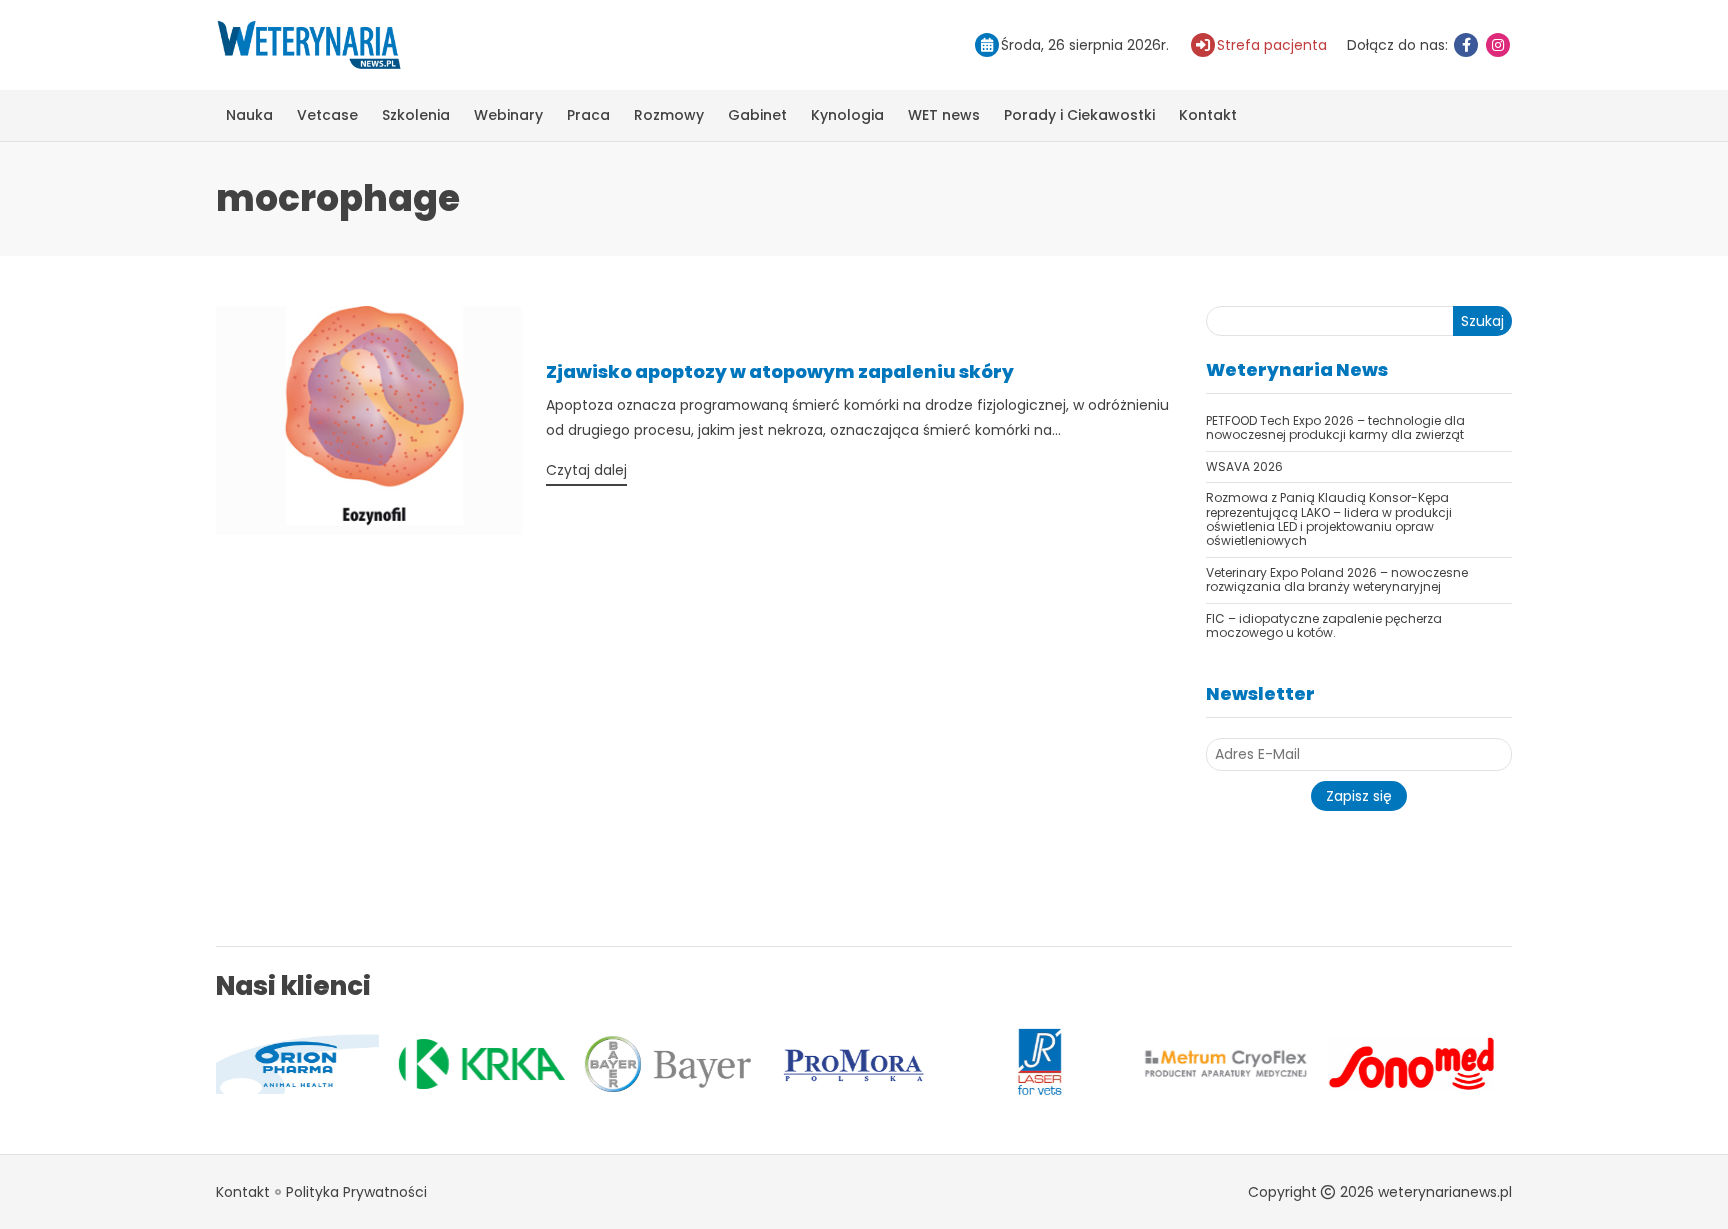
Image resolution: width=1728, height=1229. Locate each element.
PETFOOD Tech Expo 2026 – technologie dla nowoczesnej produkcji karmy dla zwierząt (1335, 427)
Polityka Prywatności (356, 1192)
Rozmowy (669, 115)
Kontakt (1208, 115)
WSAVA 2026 (1244, 466)
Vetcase (327, 115)
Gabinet (757, 115)
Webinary (508, 115)
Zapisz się (1359, 796)
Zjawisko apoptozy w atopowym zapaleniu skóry (780, 371)
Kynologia (847, 115)
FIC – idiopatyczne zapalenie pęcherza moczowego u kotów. (1324, 625)
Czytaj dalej (586, 470)
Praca (588, 115)
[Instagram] (1498, 45)
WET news (944, 115)
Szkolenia (416, 115)
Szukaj (1482, 321)
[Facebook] (1466, 45)
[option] (368, 1064)
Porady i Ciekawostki (1079, 115)
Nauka (249, 115)
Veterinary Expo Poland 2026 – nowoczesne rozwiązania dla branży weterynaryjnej (1337, 579)
